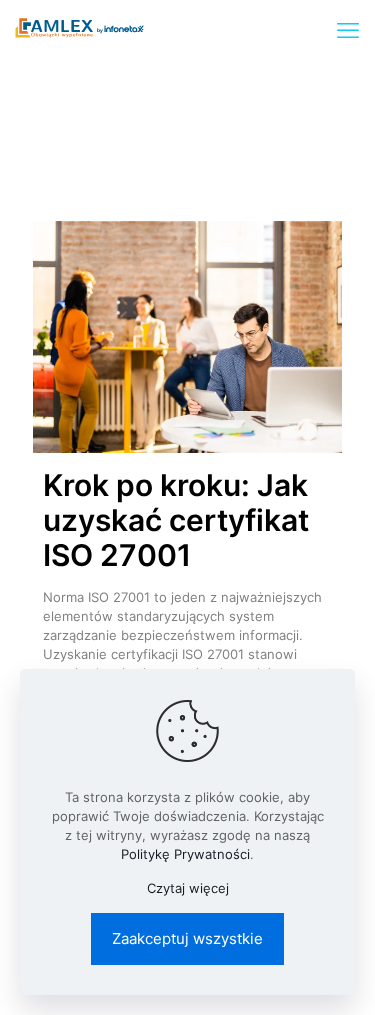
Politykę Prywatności (185, 854)
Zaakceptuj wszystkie (187, 938)
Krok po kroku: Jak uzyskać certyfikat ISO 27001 (176, 520)
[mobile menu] (348, 30)
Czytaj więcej (188, 888)
